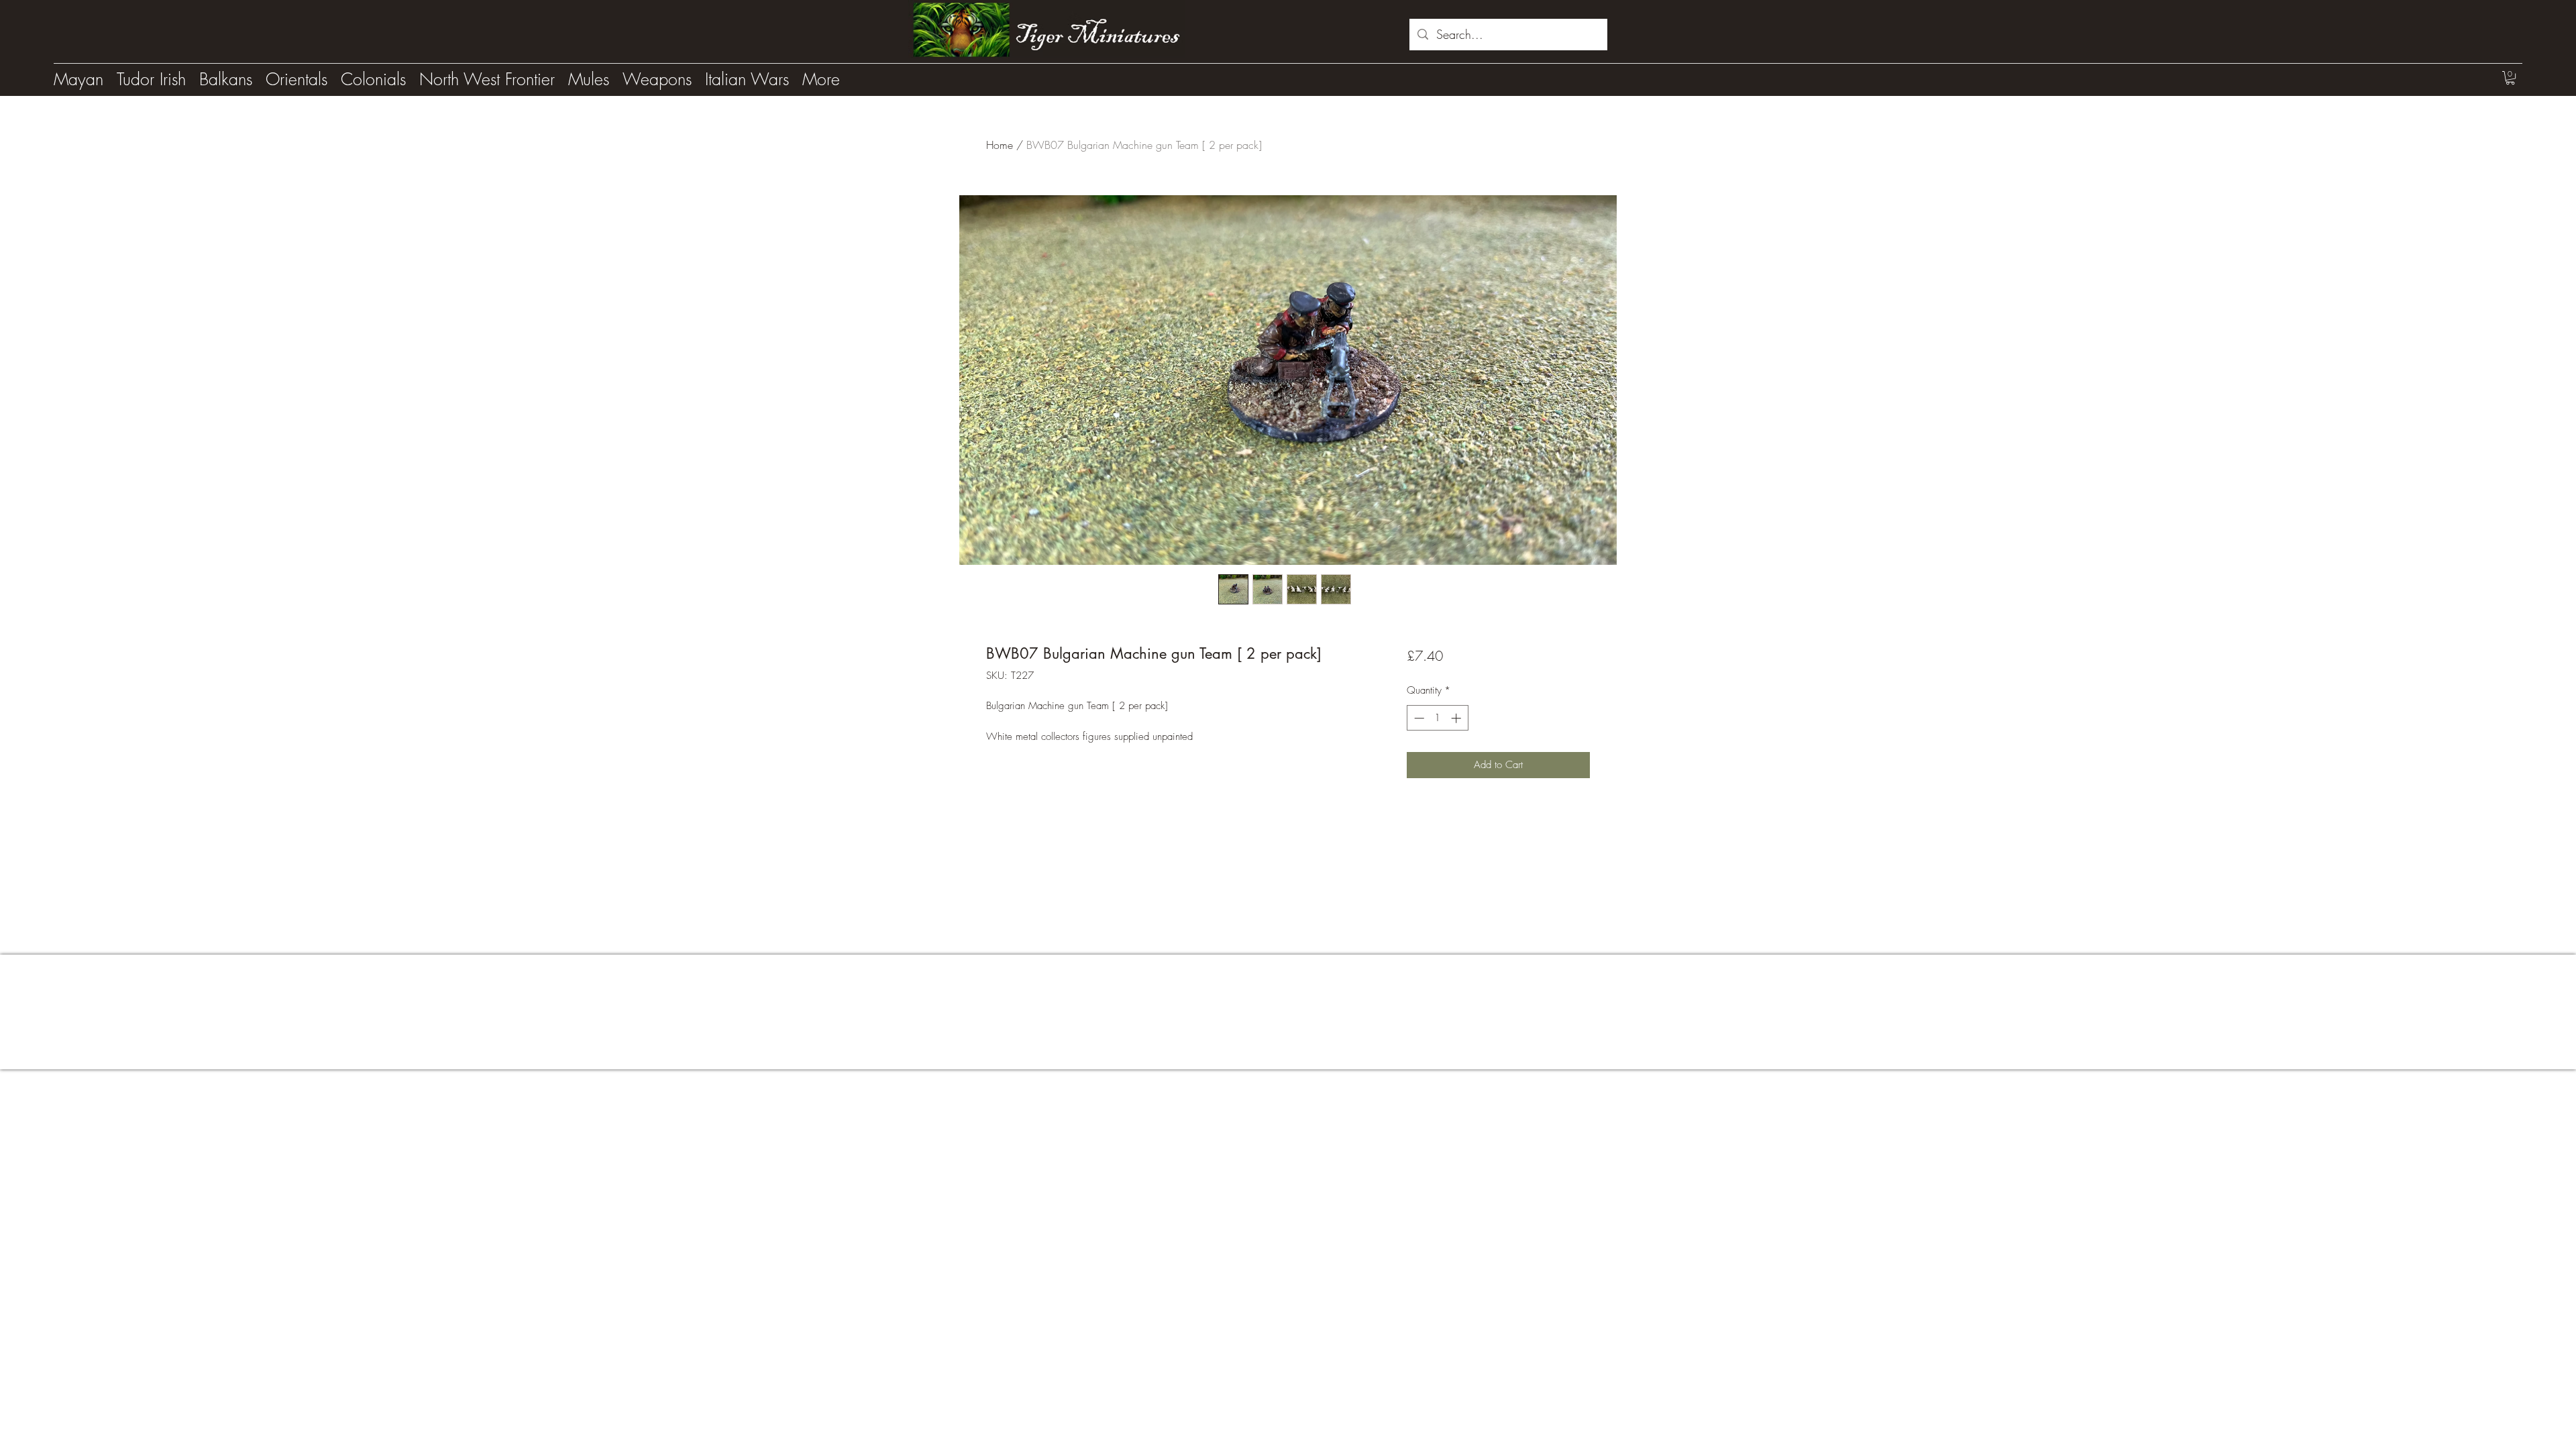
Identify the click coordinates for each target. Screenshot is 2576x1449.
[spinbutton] (1437, 718)
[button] (2510, 78)
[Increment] (1457, 718)
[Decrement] (1418, 718)
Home (1000, 145)
